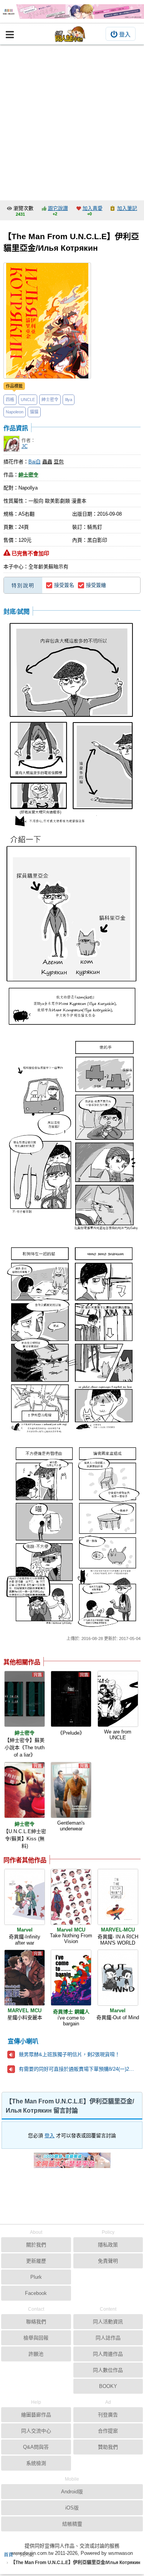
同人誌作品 (108, 2338)
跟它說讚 (58, 208)
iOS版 (72, 2508)
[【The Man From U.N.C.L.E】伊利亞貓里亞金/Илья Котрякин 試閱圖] (72, 724)
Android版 (72, 2492)
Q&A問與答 (36, 2447)
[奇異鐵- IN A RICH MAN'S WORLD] (118, 1897)
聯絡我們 (36, 2322)
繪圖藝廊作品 (36, 2415)
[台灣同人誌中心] (70, 34)
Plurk (36, 2277)
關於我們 (36, 2245)
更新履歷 (36, 2261)
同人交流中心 (36, 2431)
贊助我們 (108, 2447)
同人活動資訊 (108, 2322)
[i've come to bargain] (71, 1978)
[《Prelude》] (71, 1699)
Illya (69, 400)
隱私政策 (108, 2245)
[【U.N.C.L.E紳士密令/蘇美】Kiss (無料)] (25, 1790)
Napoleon (15, 412)
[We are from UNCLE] (118, 1699)
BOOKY (108, 2386)
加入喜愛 (93, 208)
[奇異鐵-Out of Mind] (118, 1978)
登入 (125, 34)
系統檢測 (36, 2463)
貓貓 (34, 412)
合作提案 (108, 2431)
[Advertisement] (72, 121)
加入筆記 (127, 208)
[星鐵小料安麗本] (25, 1978)
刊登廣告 (108, 2415)
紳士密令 (50, 400)
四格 (10, 400)
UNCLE (28, 400)
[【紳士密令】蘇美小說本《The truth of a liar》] (25, 1699)
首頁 (8, 2555)
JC (25, 446)
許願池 (36, 2354)
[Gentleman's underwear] (71, 1790)
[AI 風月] (72, 2163)
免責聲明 (108, 2261)
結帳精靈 (72, 2524)
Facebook (36, 2293)
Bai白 (35, 462)
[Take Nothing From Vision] (71, 1897)
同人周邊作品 (108, 2354)
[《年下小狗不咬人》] (72, 12)
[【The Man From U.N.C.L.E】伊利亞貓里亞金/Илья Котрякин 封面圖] (47, 321)
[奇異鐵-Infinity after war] (25, 1897)
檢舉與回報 (36, 2338)
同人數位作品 (108, 2370)
